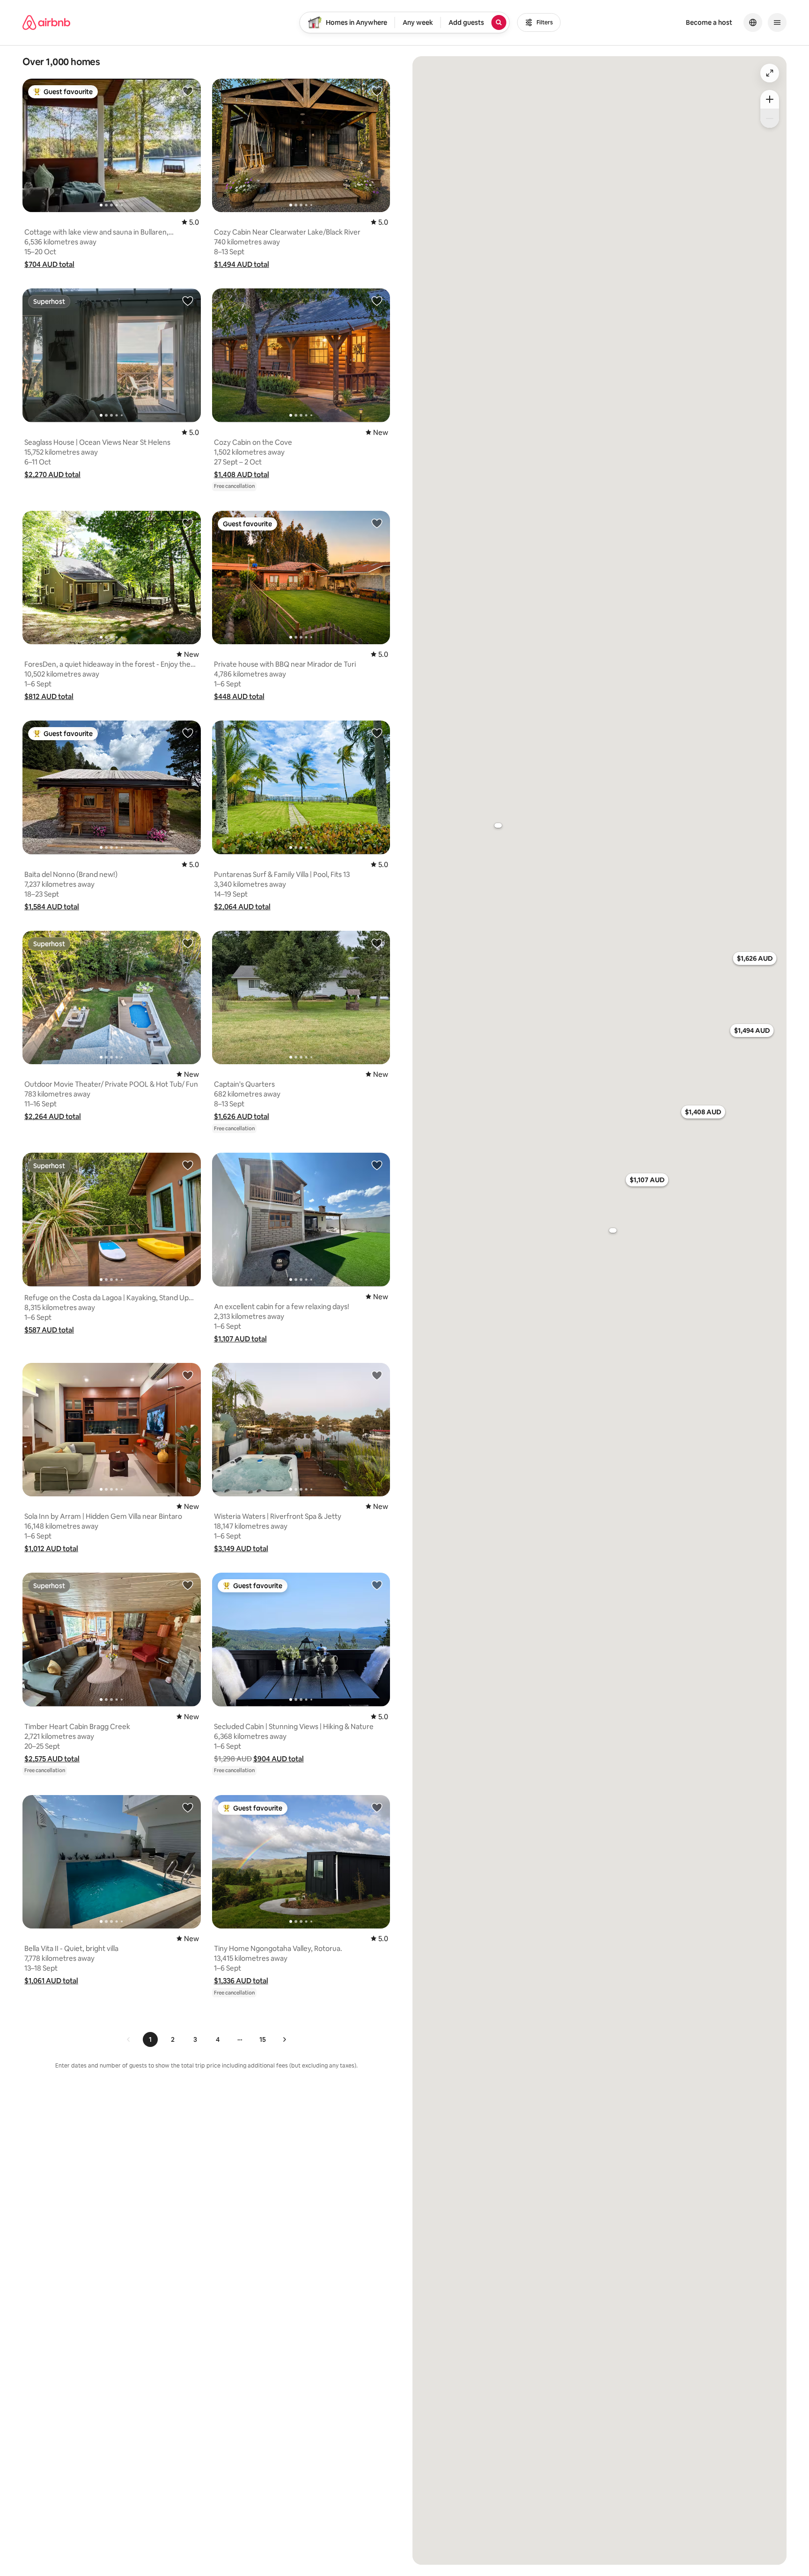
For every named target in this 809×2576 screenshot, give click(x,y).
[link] (129, 2039)
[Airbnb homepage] (46, 22)
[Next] (284, 2039)
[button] (49, 264)
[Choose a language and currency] (753, 22)
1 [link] (150, 2039)
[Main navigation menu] (777, 22)
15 (263, 2039)
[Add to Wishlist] (188, 91)
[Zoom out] (770, 118)
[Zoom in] (770, 99)
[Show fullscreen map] (770, 73)
